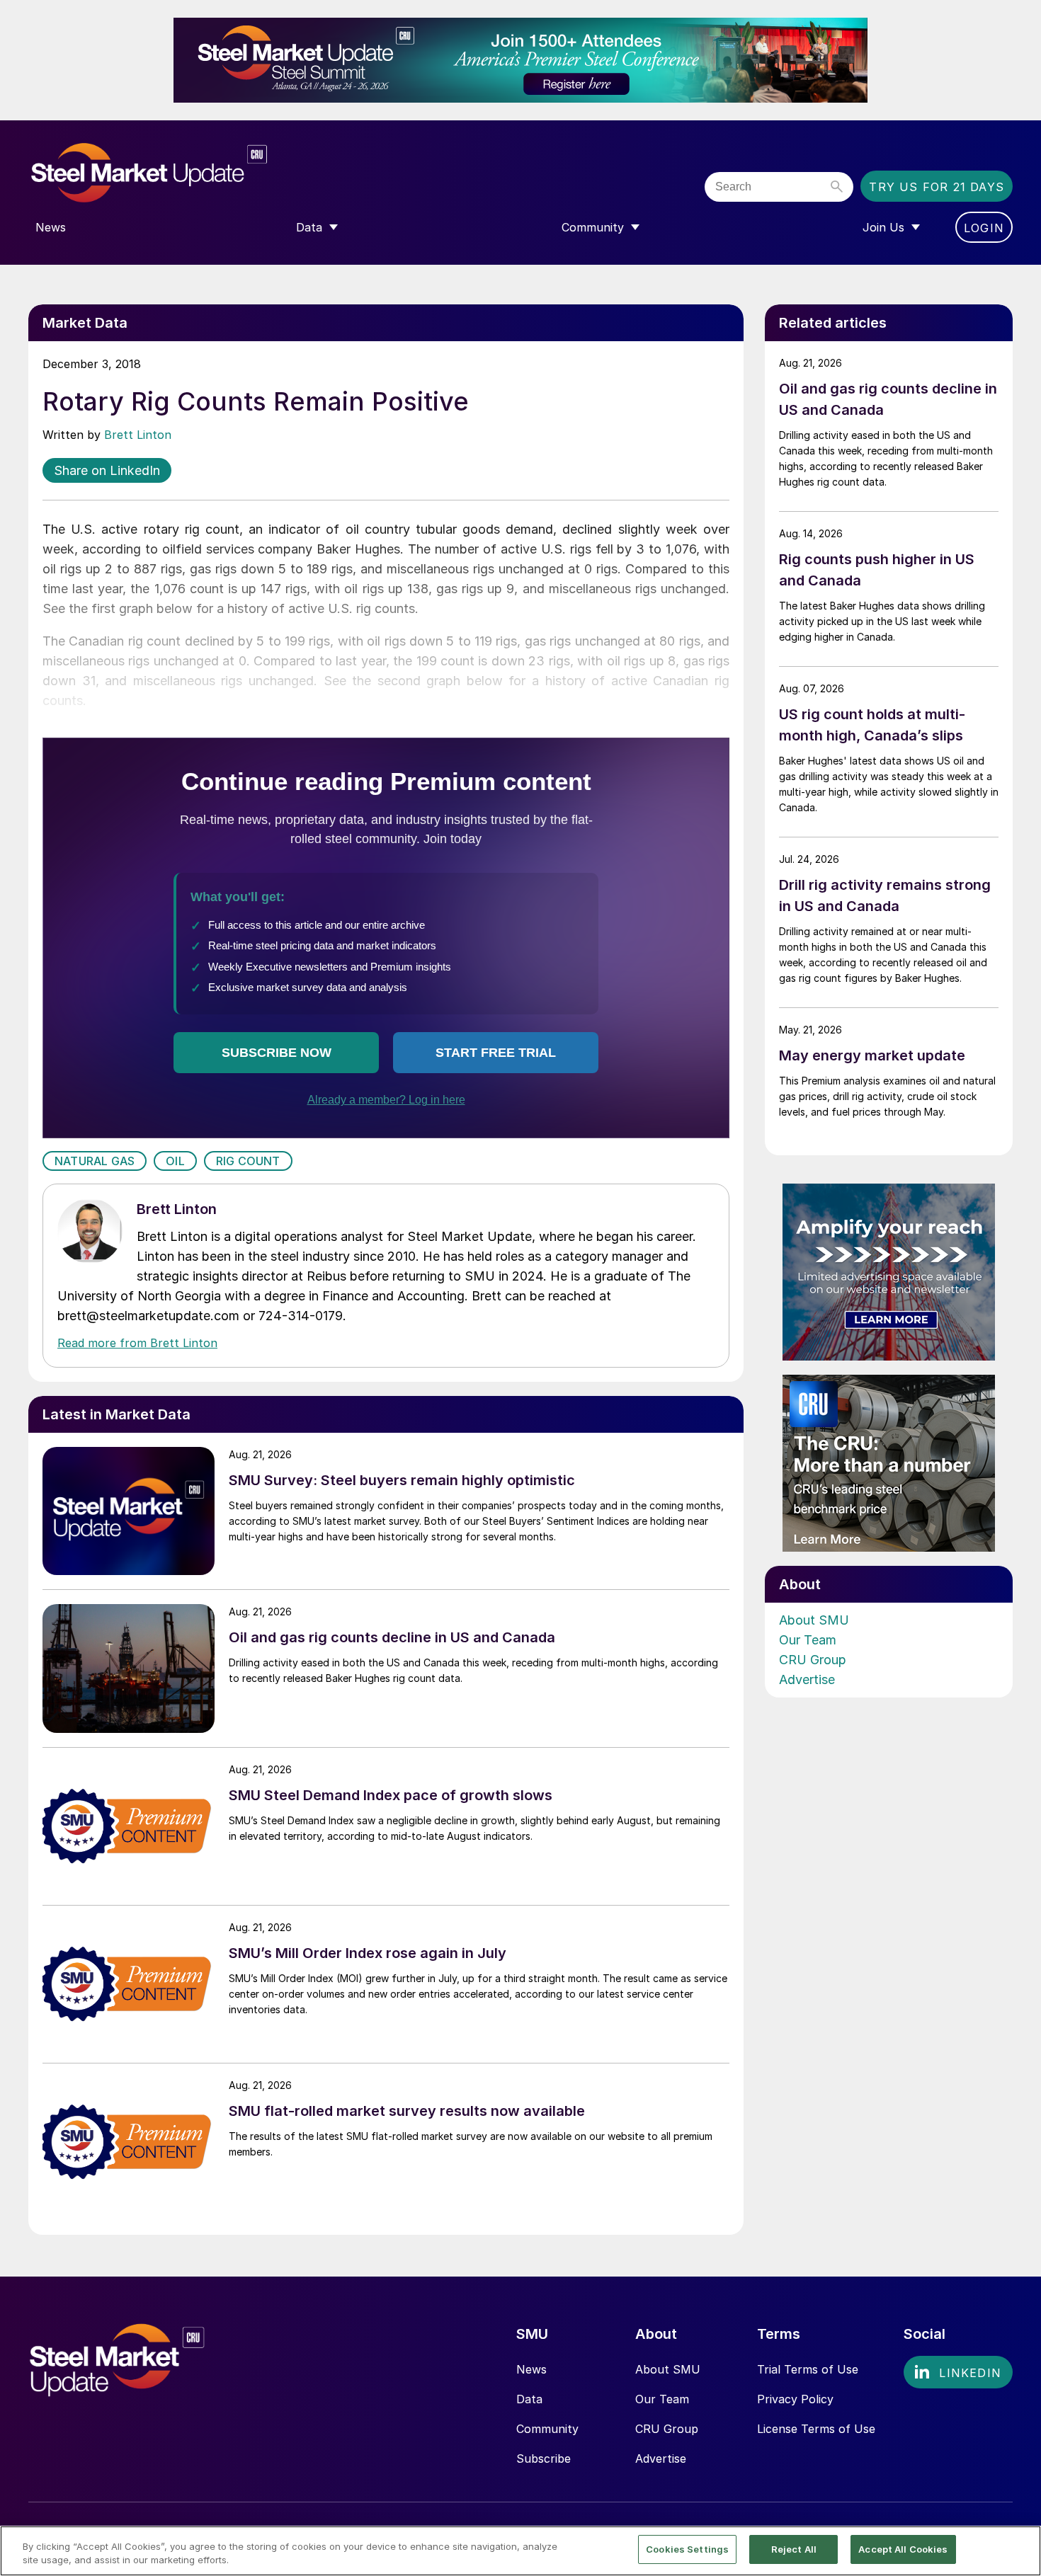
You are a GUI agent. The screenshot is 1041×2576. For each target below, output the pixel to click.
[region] (520, 2551)
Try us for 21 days (937, 187)
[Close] (1018, 2550)
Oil (175, 1161)
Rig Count (248, 1161)
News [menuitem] (51, 227)
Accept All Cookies (903, 2549)
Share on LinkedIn (107, 470)
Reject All (794, 2549)
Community (547, 2429)
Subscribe (544, 2458)
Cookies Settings (687, 2549)
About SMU (814, 1620)
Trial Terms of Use (808, 2369)
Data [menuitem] (309, 227)
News (531, 2369)
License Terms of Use (816, 2429)
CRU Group (813, 1660)
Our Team (808, 1640)
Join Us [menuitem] (883, 227)
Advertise (807, 1679)
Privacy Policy (795, 2399)
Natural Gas (95, 1161)
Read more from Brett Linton (137, 1343)
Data (529, 2399)
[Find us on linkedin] (958, 2372)
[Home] (179, 173)
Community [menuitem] (593, 227)
